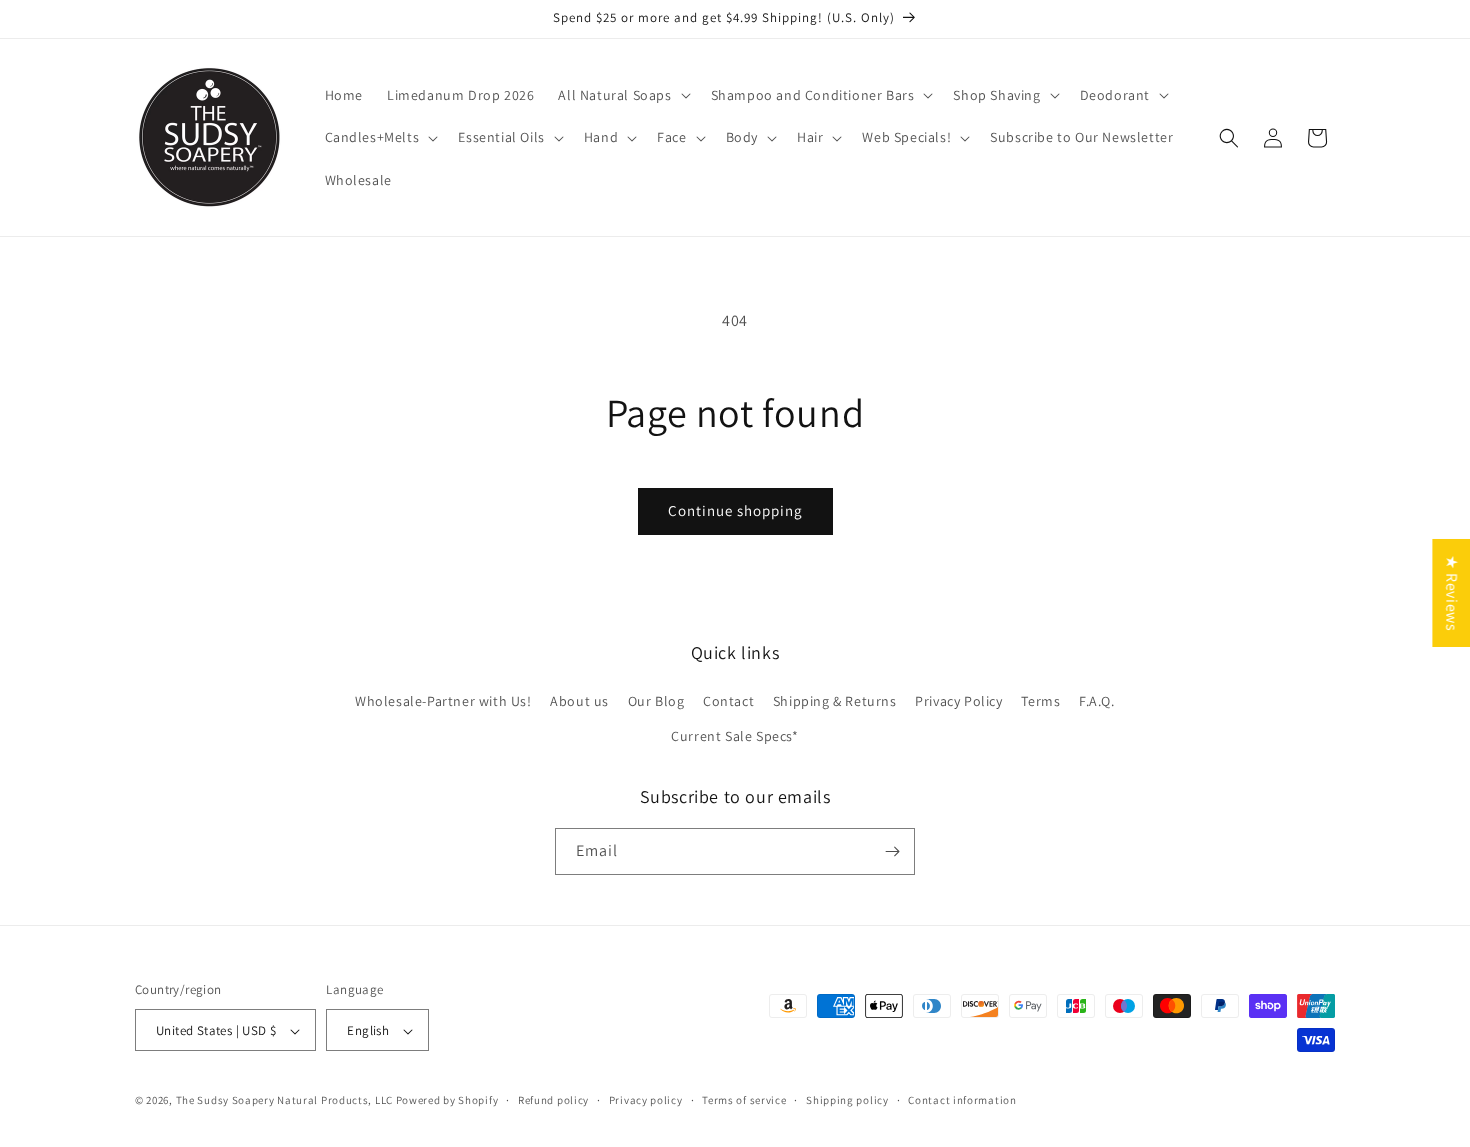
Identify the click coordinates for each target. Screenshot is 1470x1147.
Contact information (962, 1100)
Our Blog (656, 701)
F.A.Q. (1097, 701)
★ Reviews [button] (1451, 592)
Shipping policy (847, 1100)
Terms (1040, 701)
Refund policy (553, 1100)
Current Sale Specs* (734, 737)
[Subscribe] (892, 851)
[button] (622, 95)
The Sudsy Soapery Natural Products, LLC (284, 1101)
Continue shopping (735, 510)
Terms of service (744, 1100)
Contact (728, 701)
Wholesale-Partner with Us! (443, 701)
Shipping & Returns (835, 701)
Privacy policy (646, 1100)
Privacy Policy (958, 701)
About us (579, 701)
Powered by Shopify (447, 1101)
